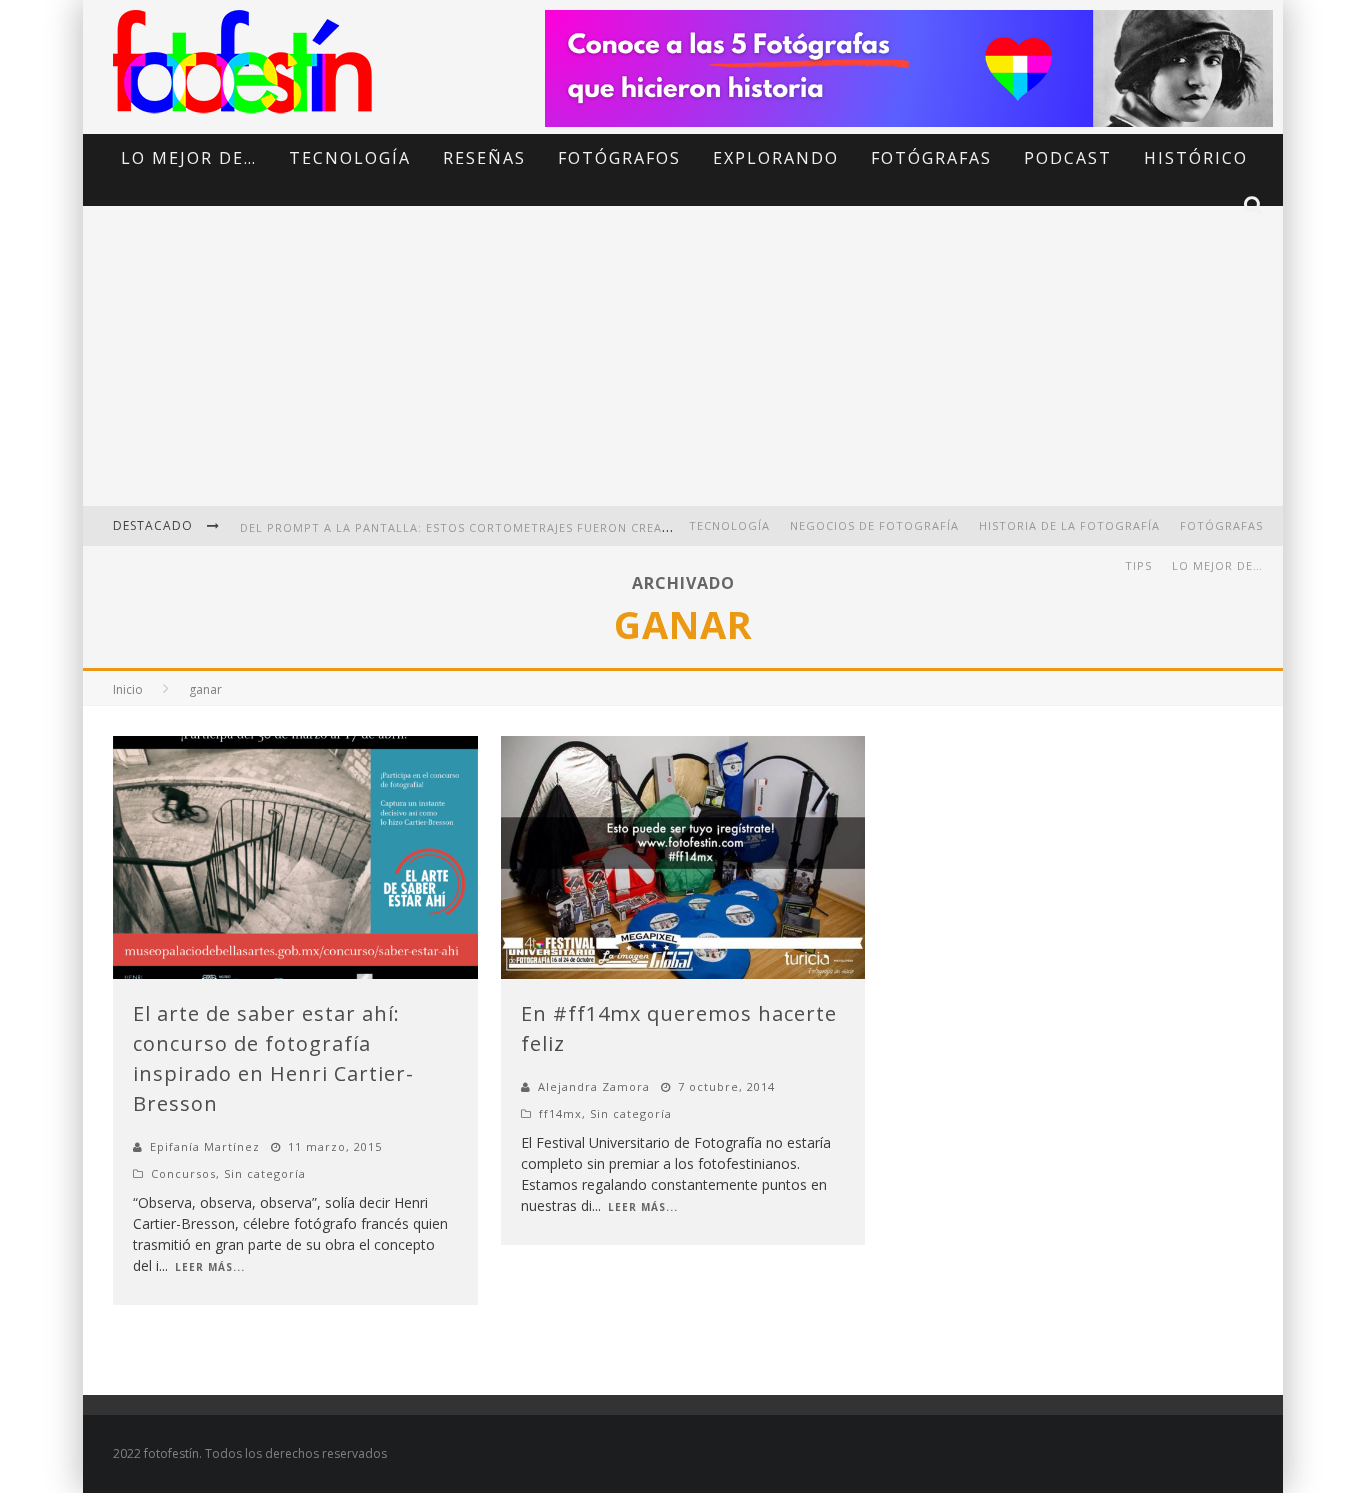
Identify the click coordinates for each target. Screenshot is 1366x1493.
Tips (1138, 565)
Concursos (183, 1173)
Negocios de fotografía (874, 525)
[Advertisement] (683, 370)
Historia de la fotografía (1069, 525)
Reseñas (484, 158)
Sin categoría (265, 1173)
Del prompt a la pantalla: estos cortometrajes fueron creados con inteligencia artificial (559, 527)
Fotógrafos (619, 158)
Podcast (1068, 158)
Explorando (776, 158)
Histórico (1196, 158)
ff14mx (560, 1113)
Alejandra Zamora (594, 1086)
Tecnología (350, 158)
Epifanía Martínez (205, 1146)
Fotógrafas (931, 158)
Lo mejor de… (189, 158)
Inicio (128, 689)
